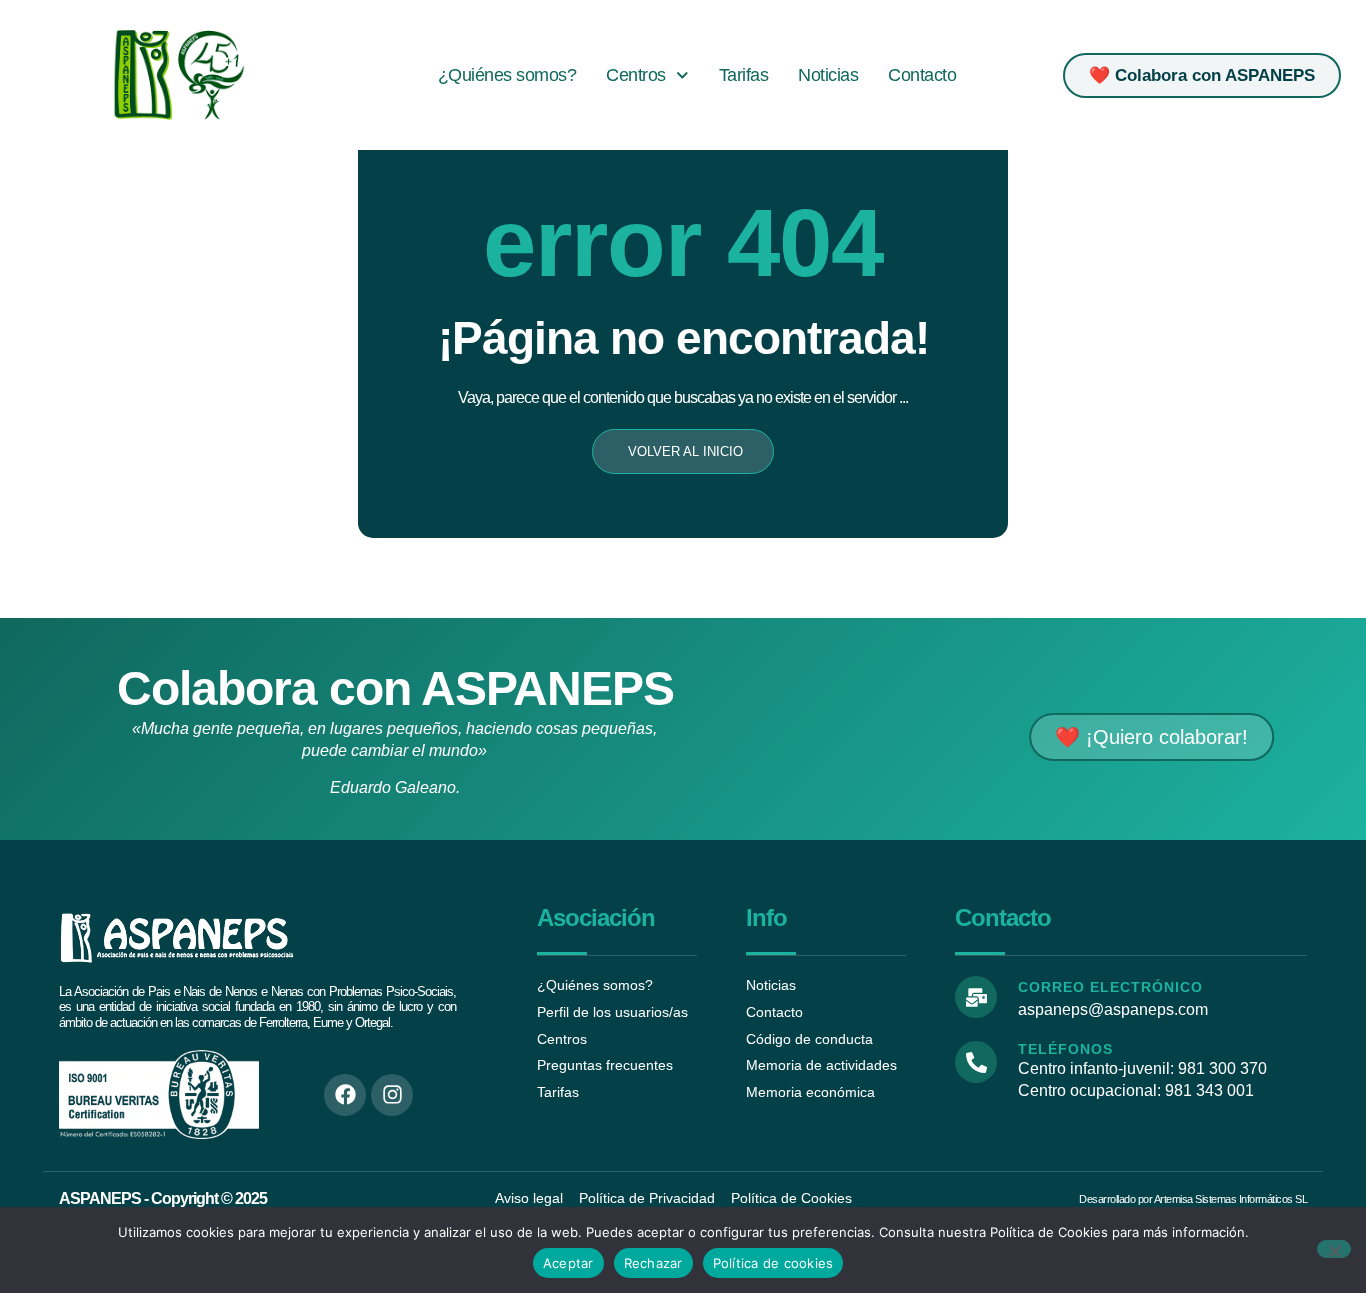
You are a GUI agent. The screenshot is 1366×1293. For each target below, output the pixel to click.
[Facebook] (345, 1095)
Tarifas (744, 75)
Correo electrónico (1110, 987)
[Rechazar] (1334, 1249)
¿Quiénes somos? (507, 75)
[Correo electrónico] (976, 997)
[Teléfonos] (976, 1062)
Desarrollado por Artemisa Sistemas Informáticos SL (1193, 1199)
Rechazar (653, 1263)
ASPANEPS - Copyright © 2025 (163, 1198)
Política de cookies (773, 1263)
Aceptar (568, 1263)
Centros (636, 75)
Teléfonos (1065, 1049)
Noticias (828, 75)
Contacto (922, 75)
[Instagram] (392, 1095)
